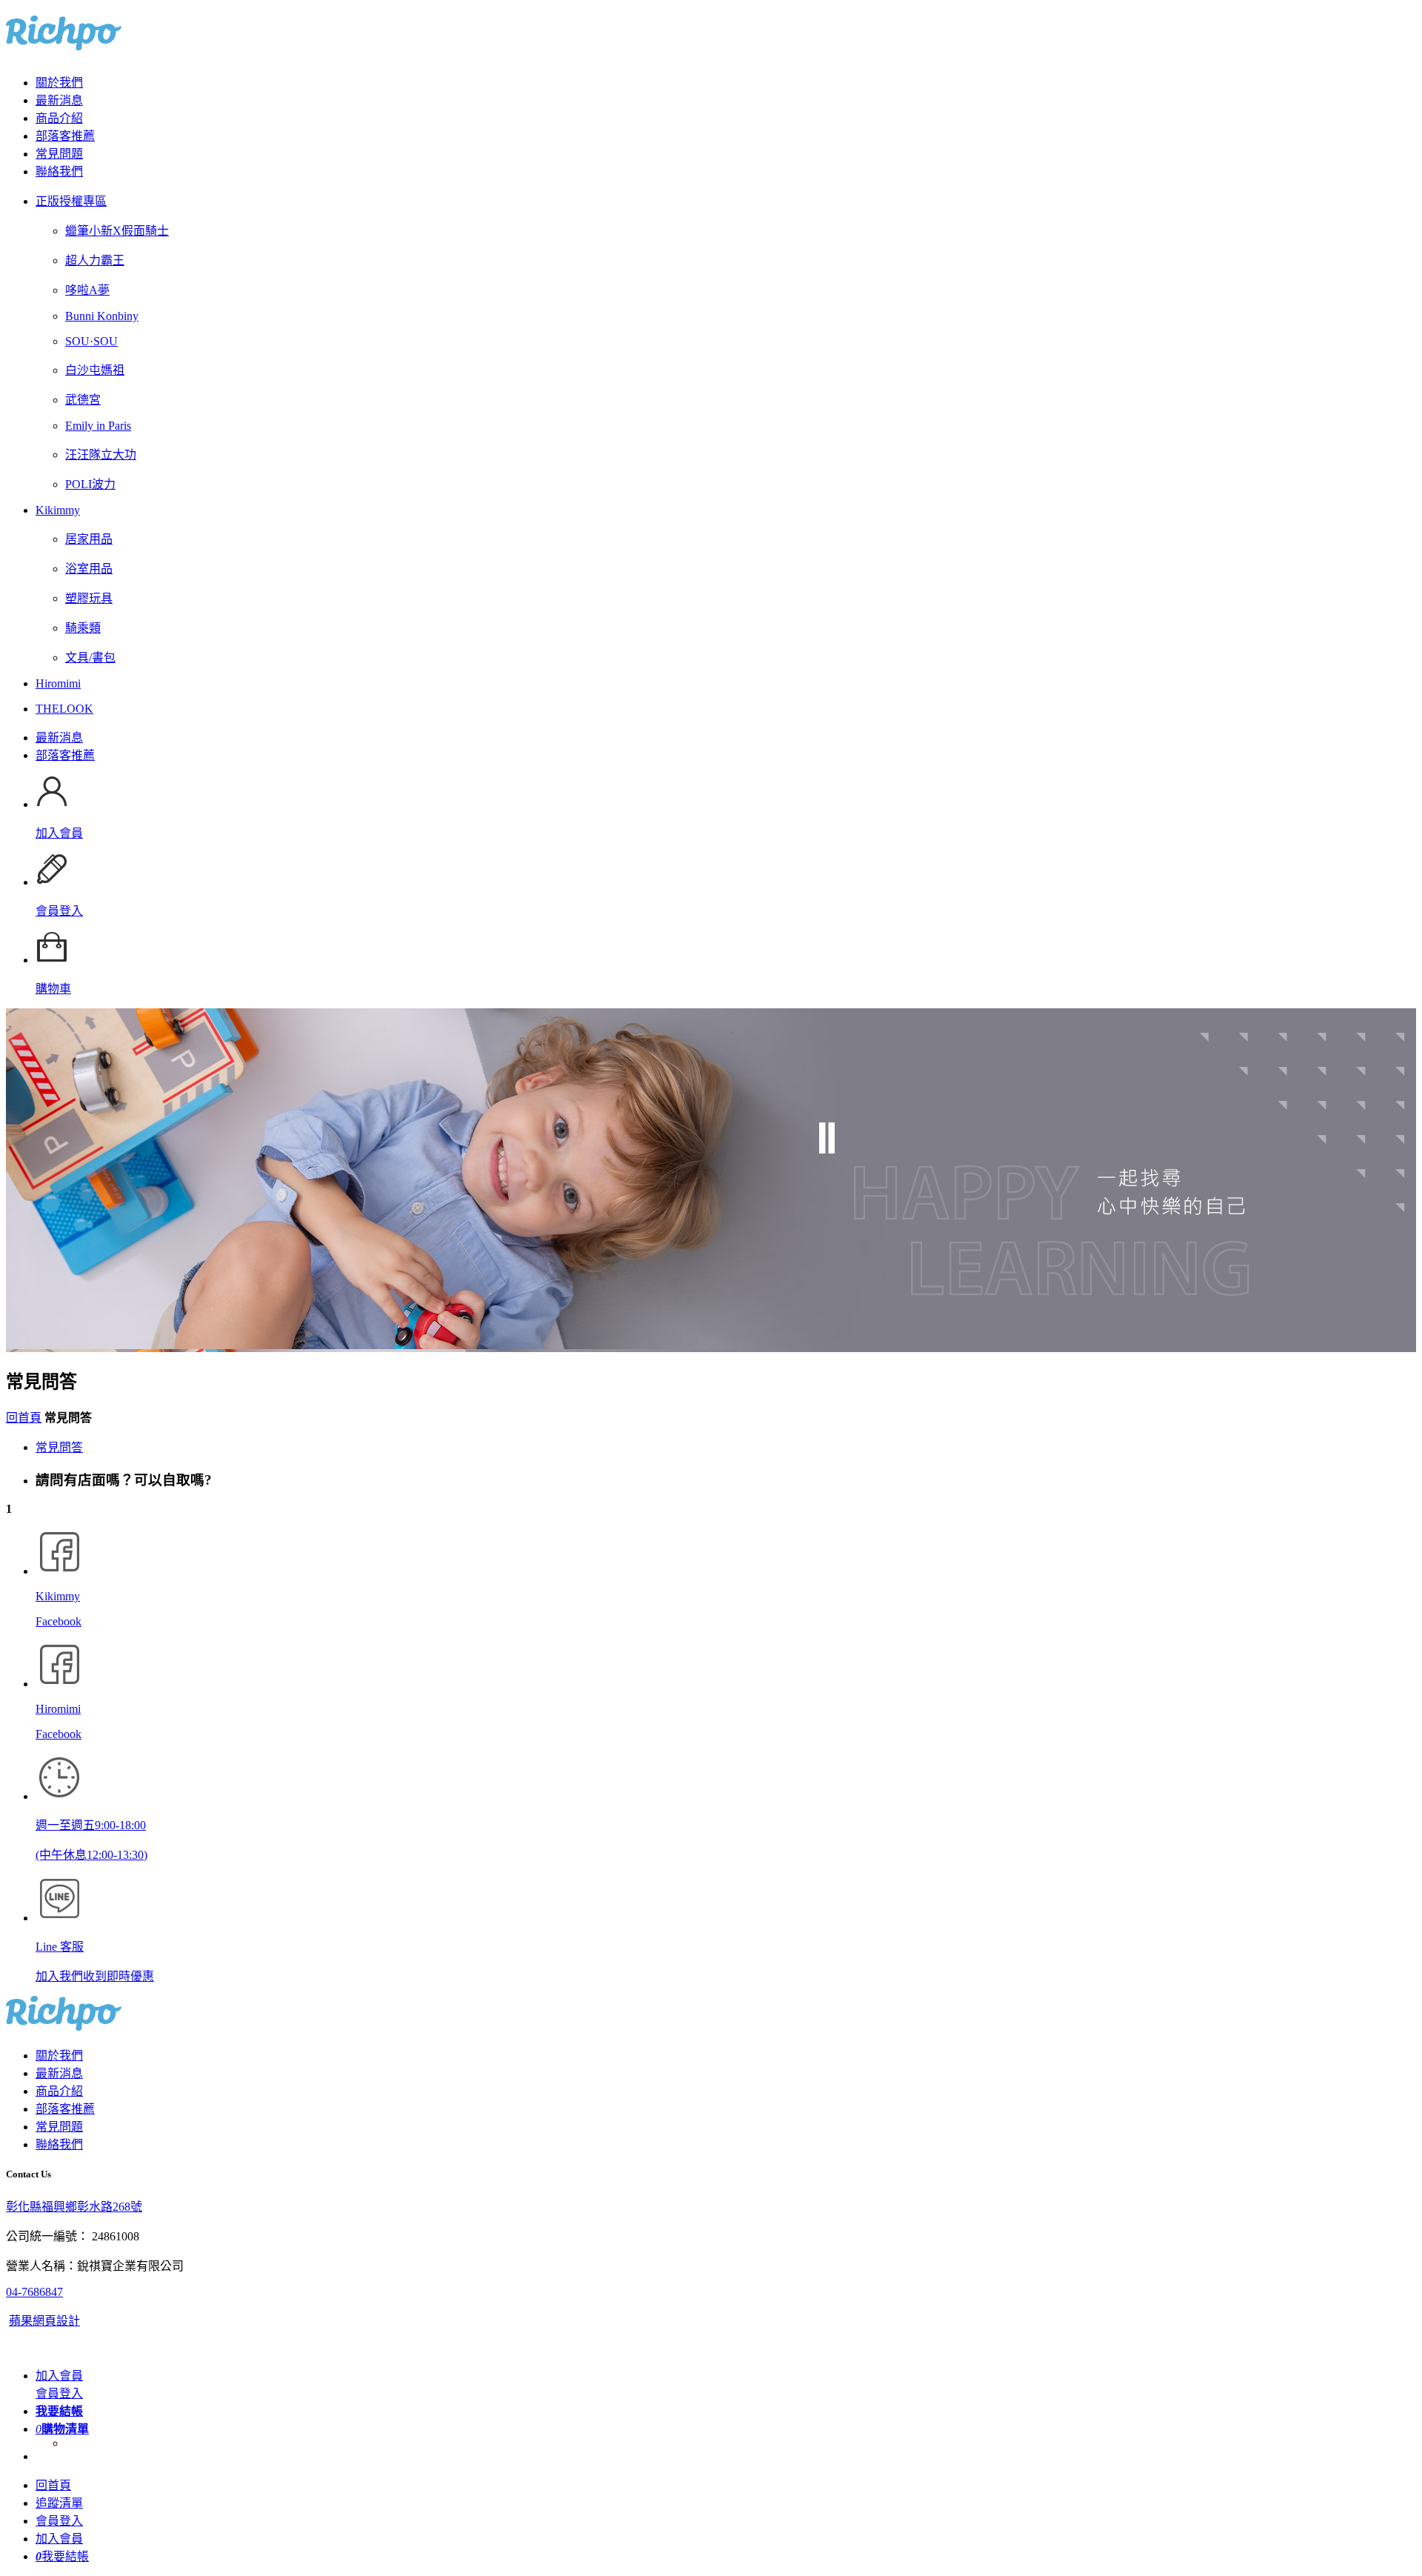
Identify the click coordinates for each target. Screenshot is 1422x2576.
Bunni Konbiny (102, 316)
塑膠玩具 (89, 598)
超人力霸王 (95, 260)
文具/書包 (90, 658)
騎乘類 (83, 628)
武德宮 (83, 400)
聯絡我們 (59, 172)
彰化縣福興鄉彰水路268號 (74, 2207)
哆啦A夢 (87, 290)
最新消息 (59, 100)
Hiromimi (58, 683)
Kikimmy (58, 510)
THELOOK (64, 709)
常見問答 (59, 1447)
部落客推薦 (65, 136)
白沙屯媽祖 (95, 370)
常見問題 (59, 154)
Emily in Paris (98, 426)
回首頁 (24, 1418)
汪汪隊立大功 (101, 455)
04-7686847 (34, 2292)
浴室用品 (89, 569)
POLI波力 (90, 484)
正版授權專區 (71, 201)
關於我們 (59, 83)
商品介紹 (59, 118)
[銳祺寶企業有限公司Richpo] (64, 42)
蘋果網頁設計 (44, 2321)
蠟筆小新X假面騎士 (117, 231)
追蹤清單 (59, 2503)
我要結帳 (62, 2556)
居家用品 (89, 539)
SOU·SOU (91, 341)
